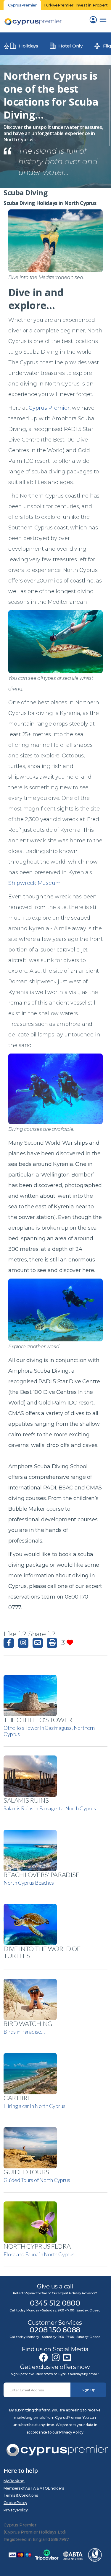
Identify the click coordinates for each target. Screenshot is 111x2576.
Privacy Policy (16, 2510)
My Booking (14, 2481)
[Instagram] (56, 2358)
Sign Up (89, 2390)
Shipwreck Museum (34, 883)
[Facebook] (44, 2358)
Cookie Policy (15, 2503)
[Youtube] (67, 2358)
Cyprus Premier (49, 408)
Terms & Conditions (21, 2495)
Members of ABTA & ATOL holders (34, 2488)
